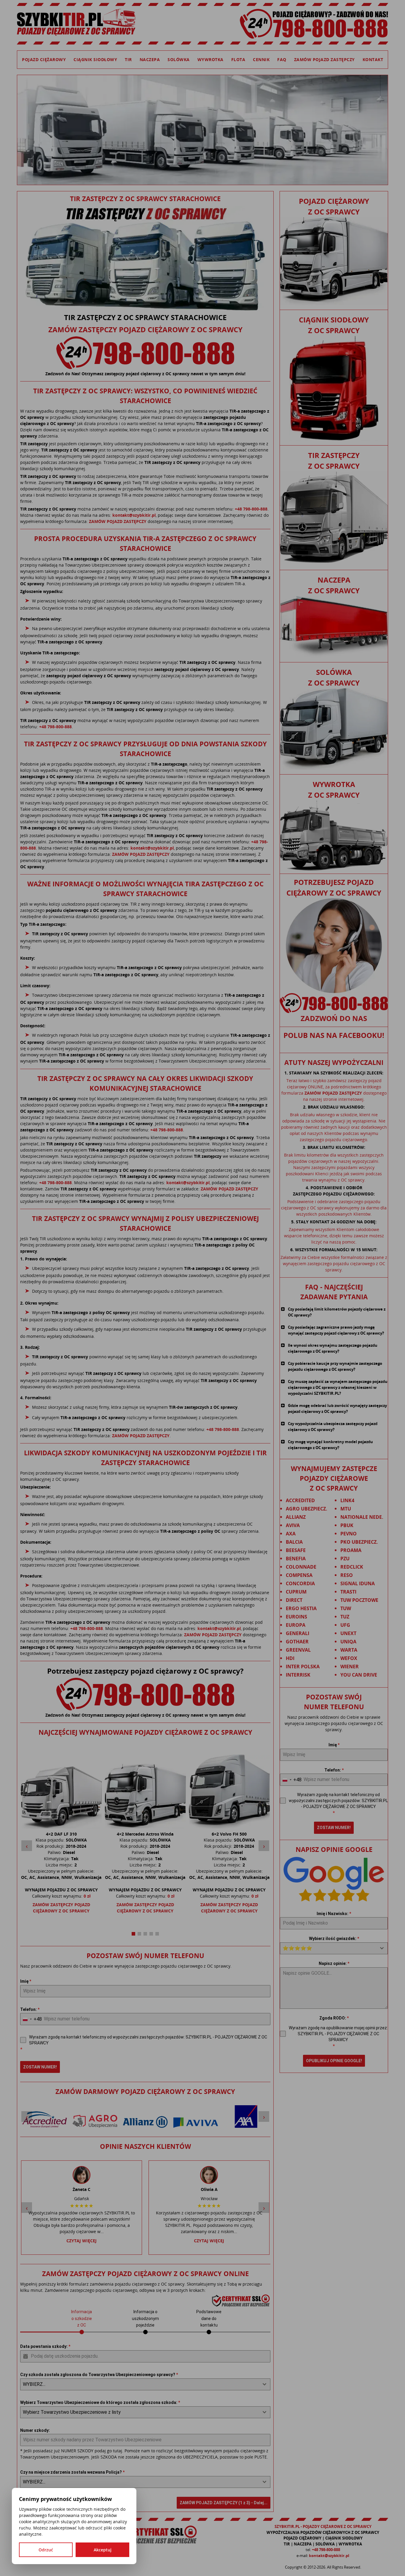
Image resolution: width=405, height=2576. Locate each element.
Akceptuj (103, 2550)
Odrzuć (46, 2550)
